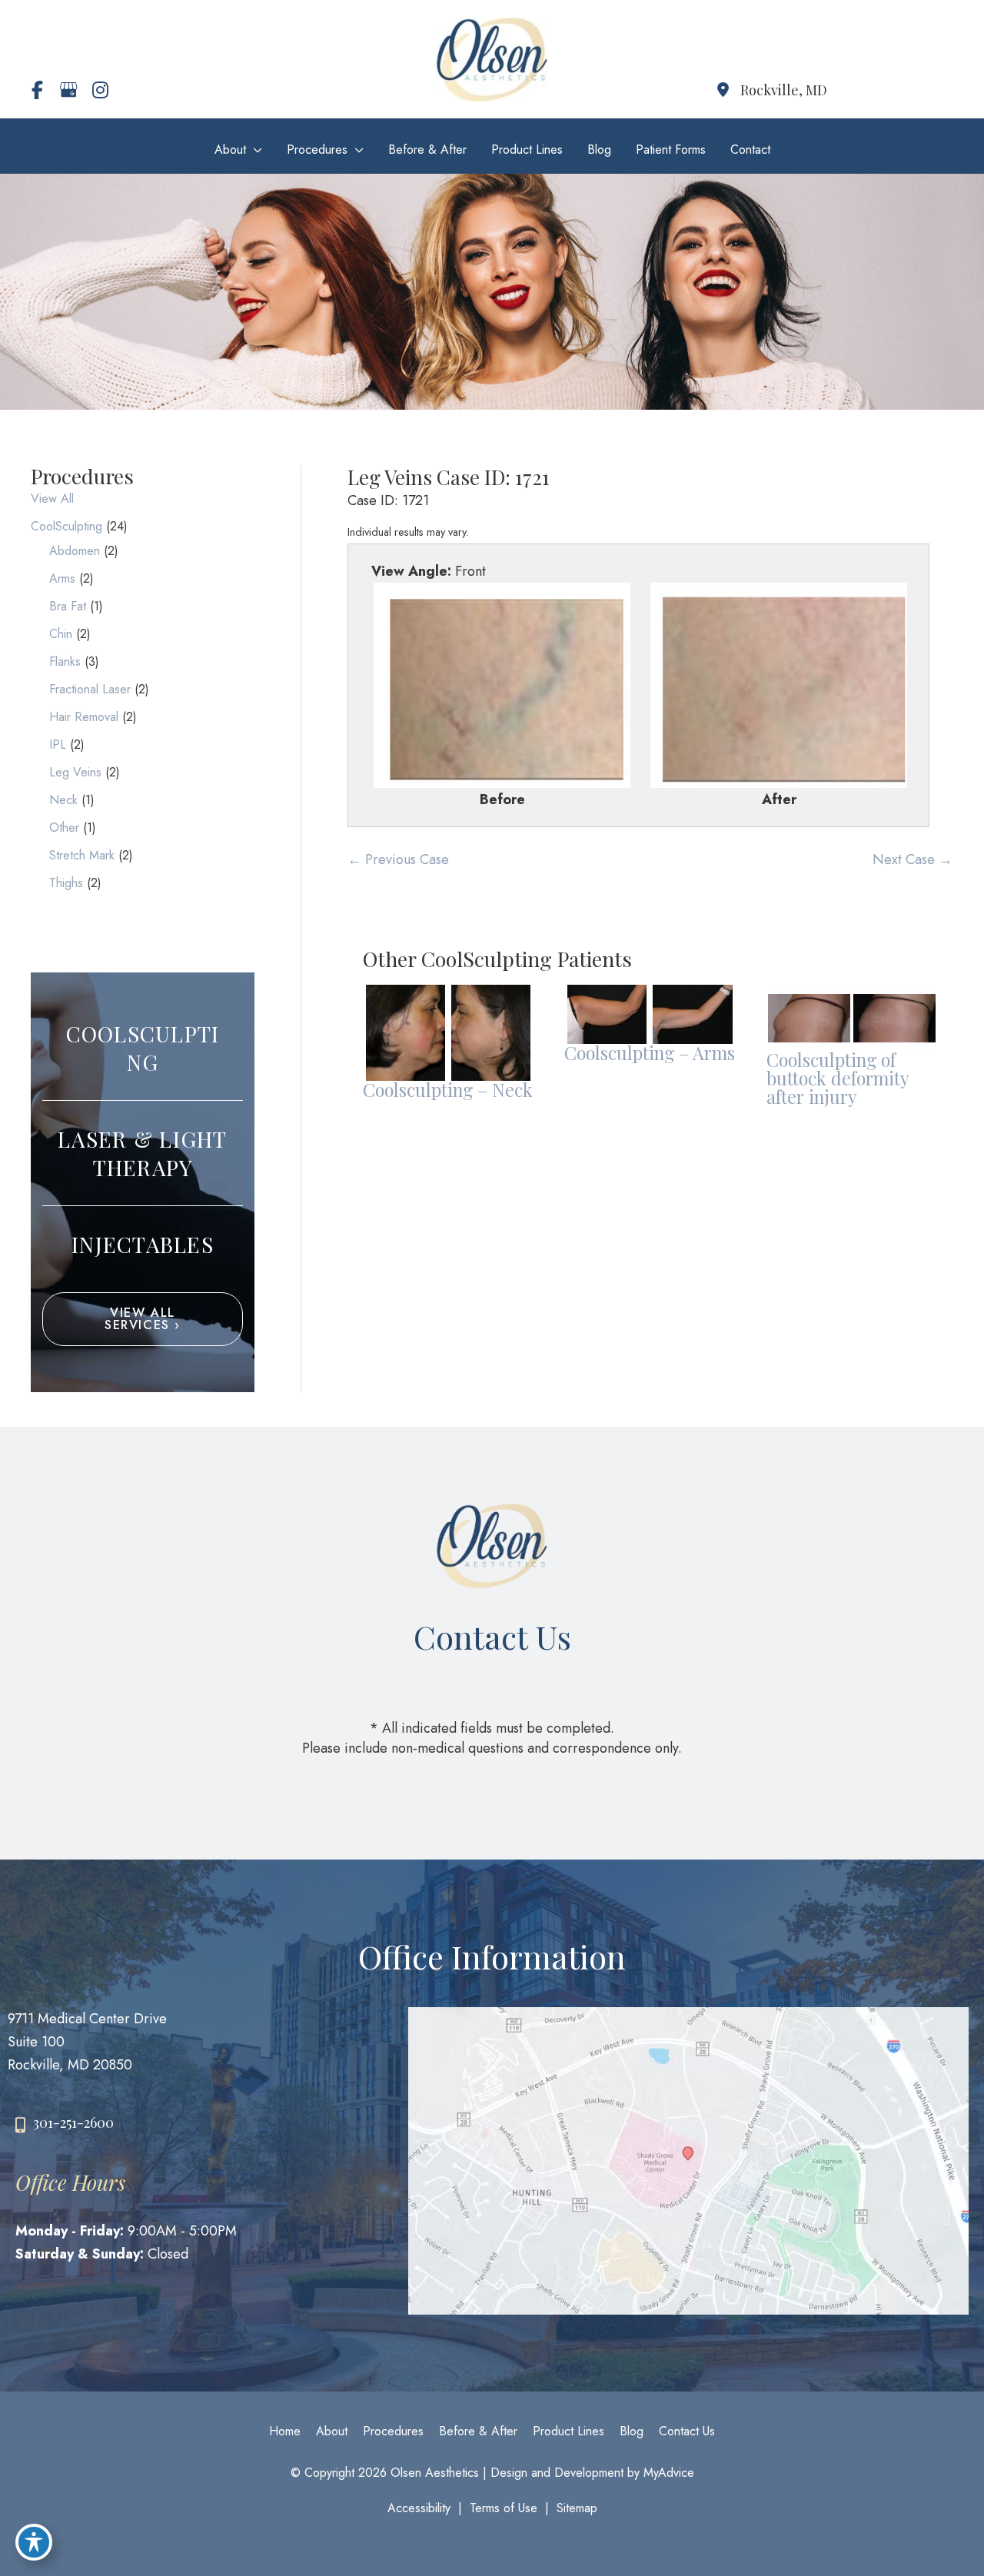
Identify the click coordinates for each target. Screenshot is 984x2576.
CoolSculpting (66, 526)
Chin (61, 634)
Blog (632, 2431)
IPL (58, 745)
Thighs (66, 883)
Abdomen (75, 551)
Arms (62, 578)
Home (285, 2431)
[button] (143, 1325)
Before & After (478, 2431)
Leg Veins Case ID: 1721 (449, 477)
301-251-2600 (73, 2122)
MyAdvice (667, 2473)
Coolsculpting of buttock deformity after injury (838, 1078)
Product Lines (568, 2431)
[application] (254, 150)
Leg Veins (75, 772)
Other (64, 828)
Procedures (393, 2431)
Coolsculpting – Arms (650, 1053)
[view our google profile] (68, 90)
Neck (63, 800)
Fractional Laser (90, 689)
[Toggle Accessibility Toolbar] (34, 2542)
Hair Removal (84, 717)
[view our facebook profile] (37, 90)
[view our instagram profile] (100, 90)
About (332, 2431)
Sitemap (577, 2508)
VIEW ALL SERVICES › (143, 1319)
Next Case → (913, 859)
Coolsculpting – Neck (448, 1090)
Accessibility (419, 2508)
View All (52, 499)
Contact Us (687, 2431)
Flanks (65, 661)
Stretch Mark (82, 855)
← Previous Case (398, 859)
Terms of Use (504, 2508)
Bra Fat (68, 606)
